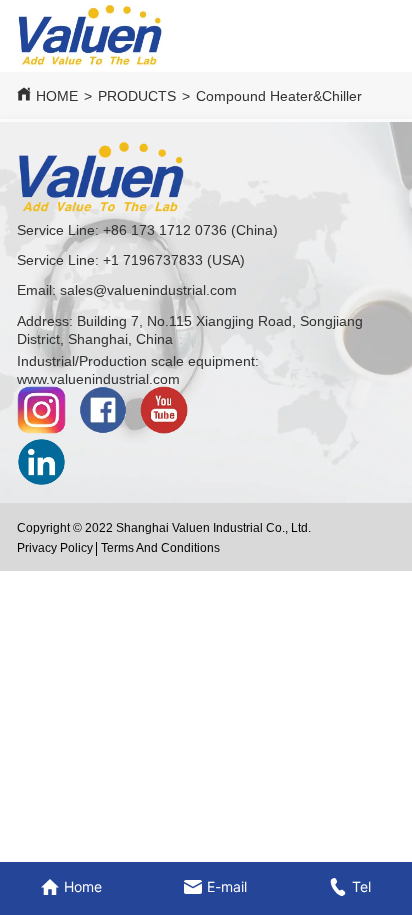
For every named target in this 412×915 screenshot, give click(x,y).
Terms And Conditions (160, 548)
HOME (57, 96)
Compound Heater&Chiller (279, 96)
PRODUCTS (137, 96)
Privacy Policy (55, 548)
